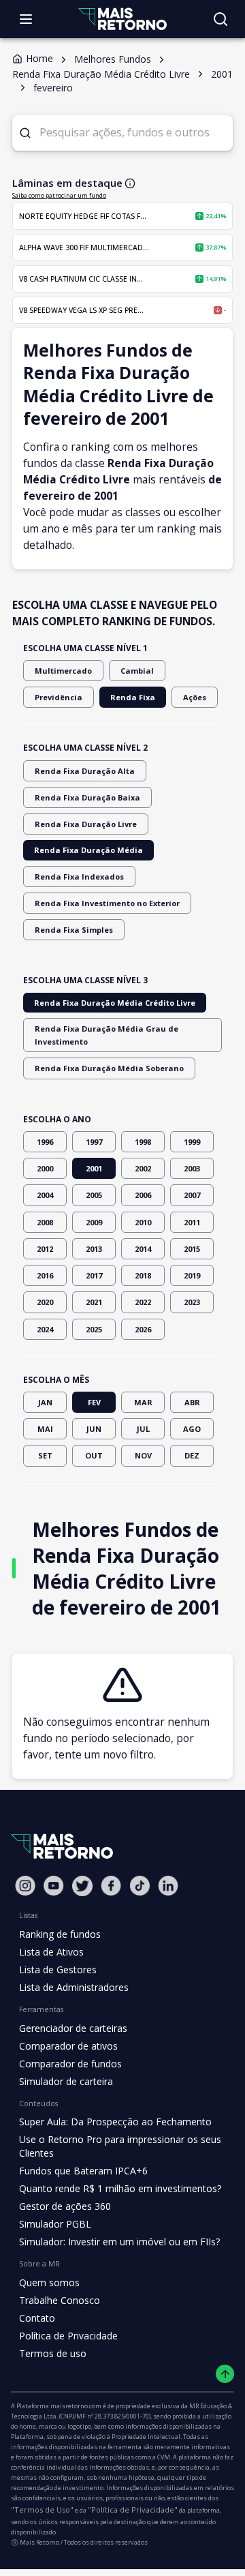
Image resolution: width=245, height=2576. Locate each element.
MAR (143, 1402)
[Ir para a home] (122, 19)
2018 (143, 1275)
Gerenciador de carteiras (73, 2028)
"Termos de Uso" (42, 2510)
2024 (45, 1329)
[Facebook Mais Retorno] (111, 1886)
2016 (45, 1275)
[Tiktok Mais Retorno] (140, 1886)
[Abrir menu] (26, 19)
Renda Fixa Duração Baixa (87, 797)
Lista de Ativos (51, 1952)
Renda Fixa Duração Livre (86, 824)
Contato (37, 2318)
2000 (45, 1168)
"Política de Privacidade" (133, 2510)
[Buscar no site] (220, 19)
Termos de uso (53, 2353)
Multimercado (63, 671)
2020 (45, 1302)
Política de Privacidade (68, 2336)
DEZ (192, 1455)
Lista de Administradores (74, 1987)
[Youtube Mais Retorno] (54, 1886)
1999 (192, 1142)
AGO (192, 1429)
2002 (143, 1168)
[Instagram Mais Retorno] (25, 1886)
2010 (143, 1222)
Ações (195, 697)
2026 (143, 1329)
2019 (192, 1275)
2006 (143, 1195)
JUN (94, 1429)
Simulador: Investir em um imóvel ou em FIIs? (119, 2242)
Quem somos (49, 2282)
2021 (94, 1302)
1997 (94, 1142)
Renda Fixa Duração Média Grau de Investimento (107, 1035)
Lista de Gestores (58, 1970)
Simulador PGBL (55, 2224)
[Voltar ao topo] (225, 2374)
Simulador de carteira (66, 2081)
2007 (192, 1195)
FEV (94, 1402)
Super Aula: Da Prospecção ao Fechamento (115, 2122)
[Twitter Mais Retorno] (82, 1886)
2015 (192, 1249)
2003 (192, 1168)
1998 (143, 1142)
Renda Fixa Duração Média (88, 850)
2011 (192, 1222)
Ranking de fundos (60, 1934)
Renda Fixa (133, 697)
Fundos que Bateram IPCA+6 (83, 2171)
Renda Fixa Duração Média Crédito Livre (115, 1003)
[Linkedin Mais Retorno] (168, 1886)
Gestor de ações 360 (65, 2206)
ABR (192, 1402)
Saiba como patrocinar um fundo (59, 195)
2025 (94, 1329)
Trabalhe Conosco (60, 2300)
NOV (143, 1455)
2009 (94, 1222)
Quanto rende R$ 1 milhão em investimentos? (120, 2188)
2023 (192, 1302)
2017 (94, 1275)
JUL (143, 1429)
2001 (94, 1168)
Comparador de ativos (68, 2046)
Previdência (59, 697)
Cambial (137, 671)
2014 (143, 1249)
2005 (94, 1195)
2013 (94, 1249)
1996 (45, 1142)
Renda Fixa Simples (74, 930)
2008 (45, 1222)
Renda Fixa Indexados (79, 877)
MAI (45, 1429)
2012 (45, 1249)
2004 (45, 1195)
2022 (143, 1302)
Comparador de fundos (70, 2064)
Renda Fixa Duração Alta (85, 771)
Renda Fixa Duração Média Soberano (109, 1068)
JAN (45, 1402)
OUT (94, 1455)
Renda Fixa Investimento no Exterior (107, 903)
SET (45, 1455)
